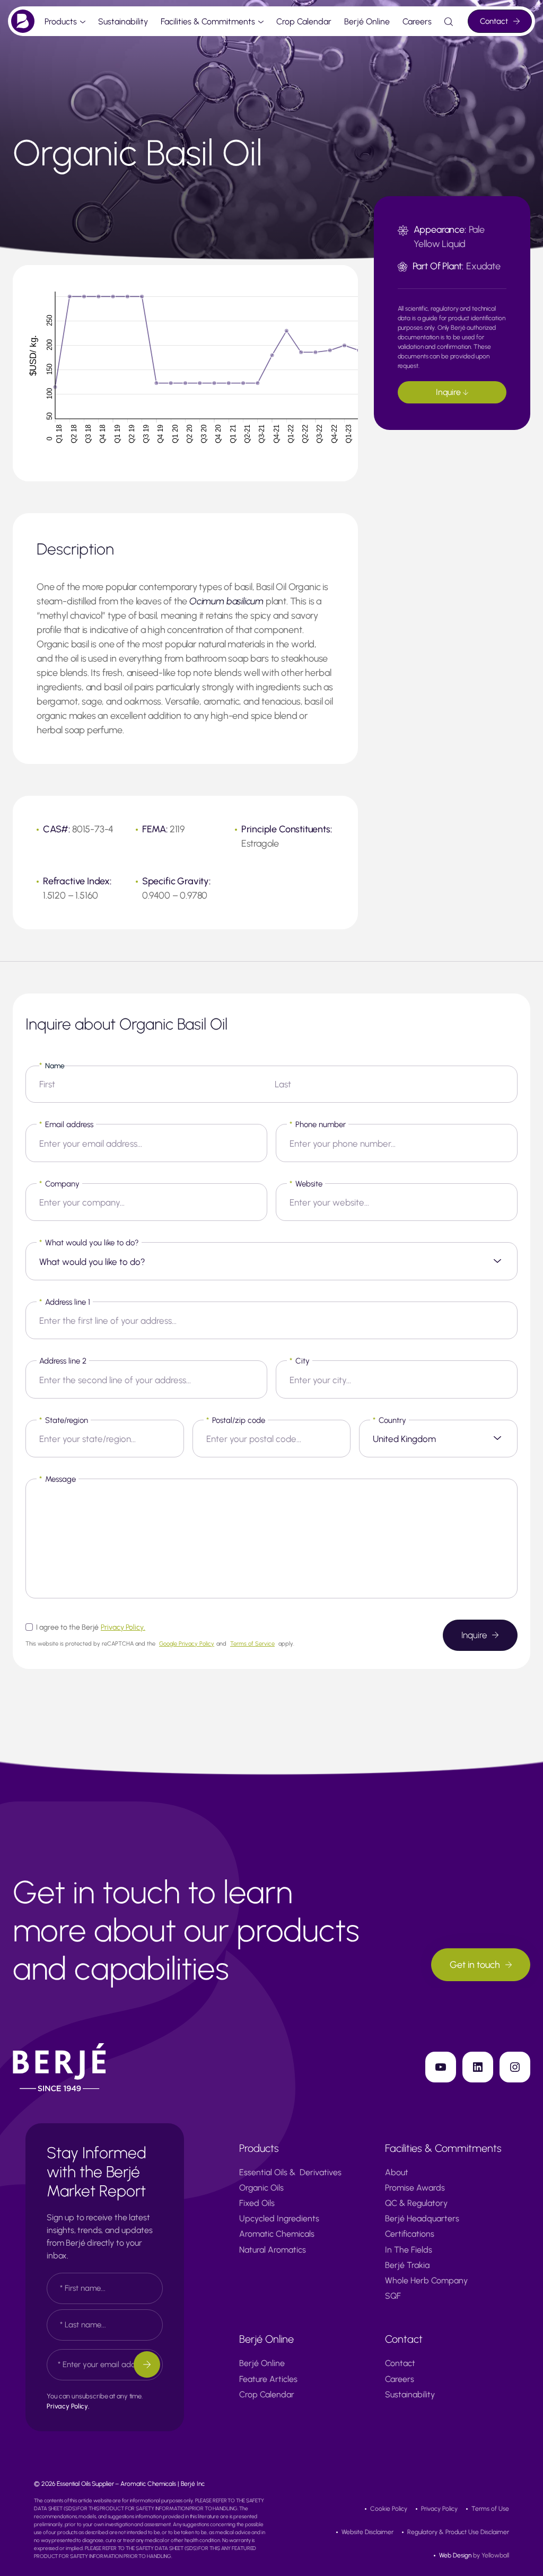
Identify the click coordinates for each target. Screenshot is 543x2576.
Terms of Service (252, 1644)
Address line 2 (63, 1361)
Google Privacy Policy (187, 1644)
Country (389, 1420)
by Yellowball (474, 2555)
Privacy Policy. (123, 1627)
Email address (66, 1124)
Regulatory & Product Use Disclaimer (458, 2532)
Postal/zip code (236, 1420)
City (300, 1361)
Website (306, 1184)
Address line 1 (65, 1302)
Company (59, 1184)
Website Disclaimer (367, 2532)
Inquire (449, 392)
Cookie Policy (389, 2509)
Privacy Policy (439, 2509)
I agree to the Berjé (91, 1627)
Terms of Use (490, 2509)
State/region (64, 1420)
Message (58, 1479)
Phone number (318, 1124)
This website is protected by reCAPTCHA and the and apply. (160, 1644)
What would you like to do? (89, 1243)
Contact (494, 21)
